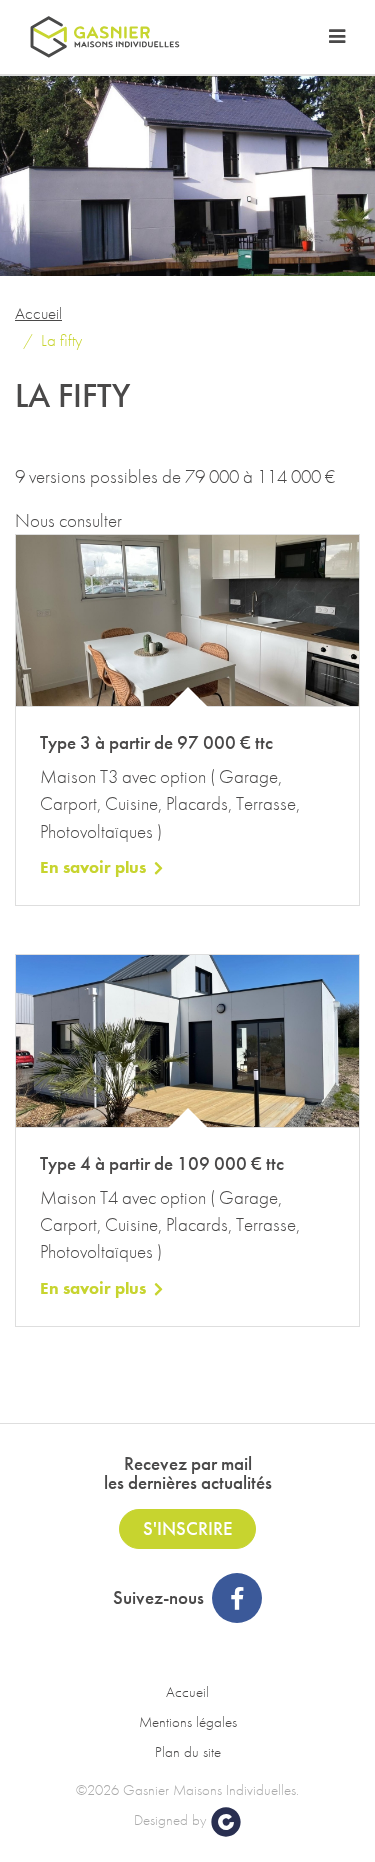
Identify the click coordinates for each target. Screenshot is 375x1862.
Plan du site (188, 1752)
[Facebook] (237, 1598)
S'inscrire (188, 1528)
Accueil (38, 313)
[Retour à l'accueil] (105, 37)
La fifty (61, 340)
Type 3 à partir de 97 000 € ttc (156, 742)
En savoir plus (93, 867)
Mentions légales (188, 1722)
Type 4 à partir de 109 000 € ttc (162, 1163)
